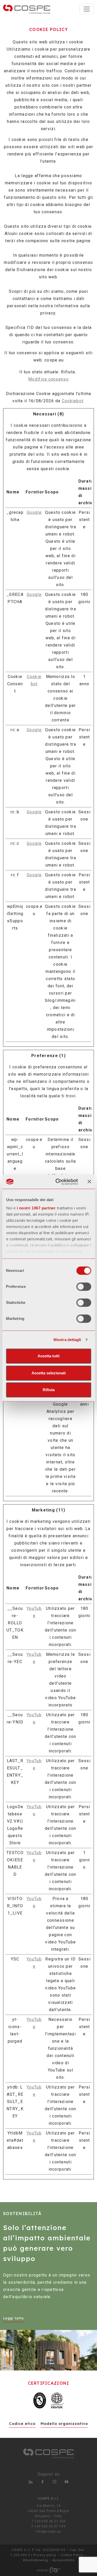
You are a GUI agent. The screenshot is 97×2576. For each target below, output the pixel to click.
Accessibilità (64, 2560)
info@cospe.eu (48, 2532)
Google (34, 512)
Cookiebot (73, 401)
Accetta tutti (48, 1356)
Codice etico (22, 2424)
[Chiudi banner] (89, 1182)
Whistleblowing (35, 2560)
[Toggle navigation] (87, 9)
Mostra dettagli (67, 1340)
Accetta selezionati (49, 1373)
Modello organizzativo (64, 2424)
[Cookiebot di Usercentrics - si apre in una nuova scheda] (58, 1182)
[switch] (84, 1287)
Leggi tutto (13, 2318)
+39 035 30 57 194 (50, 2526)
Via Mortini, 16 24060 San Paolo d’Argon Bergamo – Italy (49, 2511)
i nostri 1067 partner (36, 1208)
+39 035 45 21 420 (50, 2521)
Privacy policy (45, 2555)
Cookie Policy (72, 2555)
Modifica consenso (48, 379)
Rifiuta (49, 1390)
